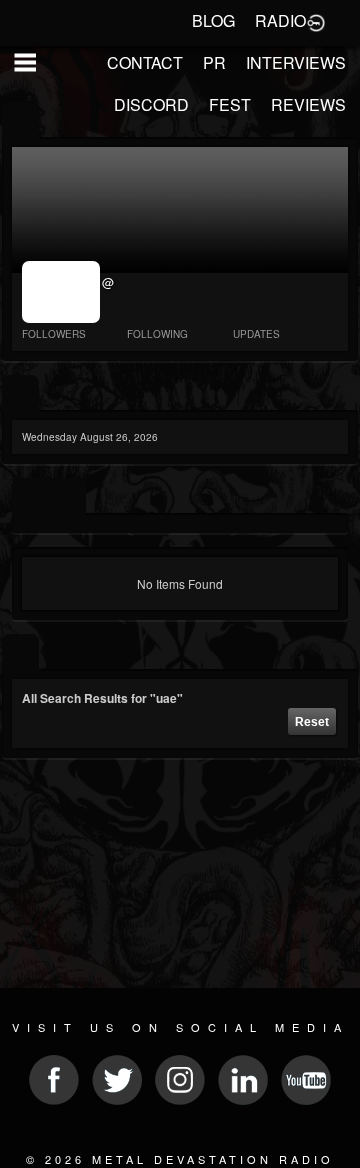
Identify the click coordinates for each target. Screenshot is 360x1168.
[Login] (316, 21)
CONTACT (145, 62)
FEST (230, 104)
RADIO (280, 20)
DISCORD (151, 104)
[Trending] (20, 394)
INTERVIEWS (296, 62)
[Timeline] (30, 497)
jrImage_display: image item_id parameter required (62, 292)
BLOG (213, 20)
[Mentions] (67, 497)
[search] (20, 653)
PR (214, 62)
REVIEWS (308, 104)
